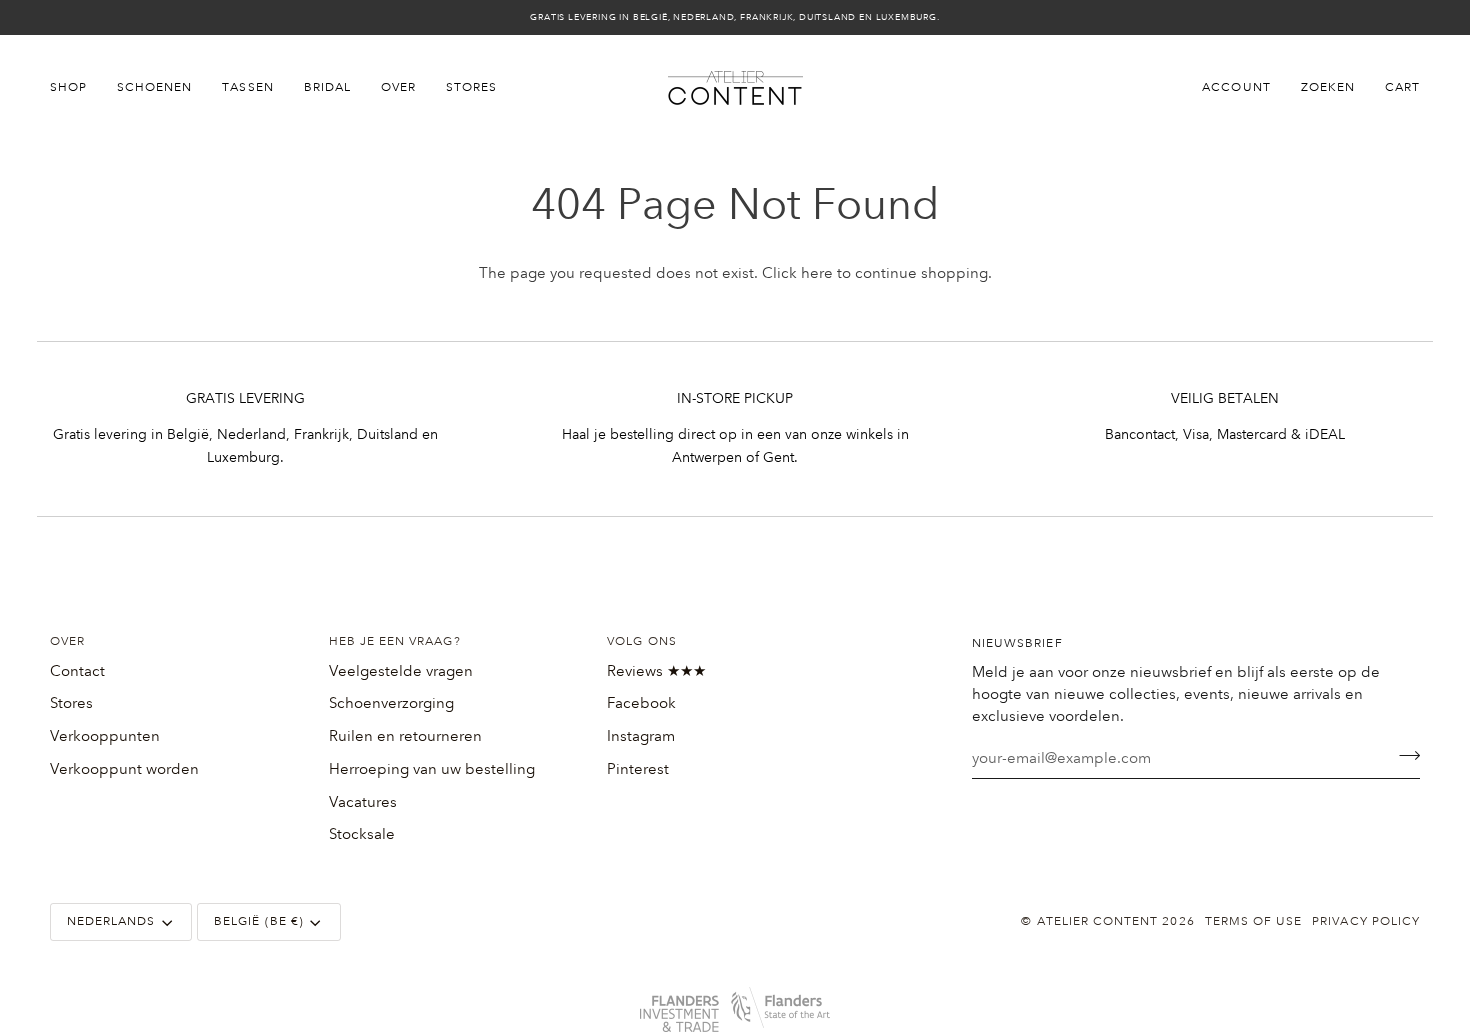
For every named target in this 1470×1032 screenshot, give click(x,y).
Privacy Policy (1366, 921)
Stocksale (362, 834)
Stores (71, 703)
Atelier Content (1098, 921)
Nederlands (111, 921)
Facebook (641, 703)
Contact (77, 671)
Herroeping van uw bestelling (432, 769)
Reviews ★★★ (656, 671)
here (817, 273)
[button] (76, 88)
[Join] (1403, 756)
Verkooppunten (105, 736)
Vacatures (363, 802)
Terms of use (1254, 921)
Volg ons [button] (641, 641)
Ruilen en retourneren (405, 736)
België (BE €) (259, 921)
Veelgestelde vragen (401, 671)
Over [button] (67, 641)
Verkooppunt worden (124, 769)
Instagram (641, 736)
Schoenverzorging (391, 703)
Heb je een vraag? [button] (395, 641)
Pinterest (638, 769)
